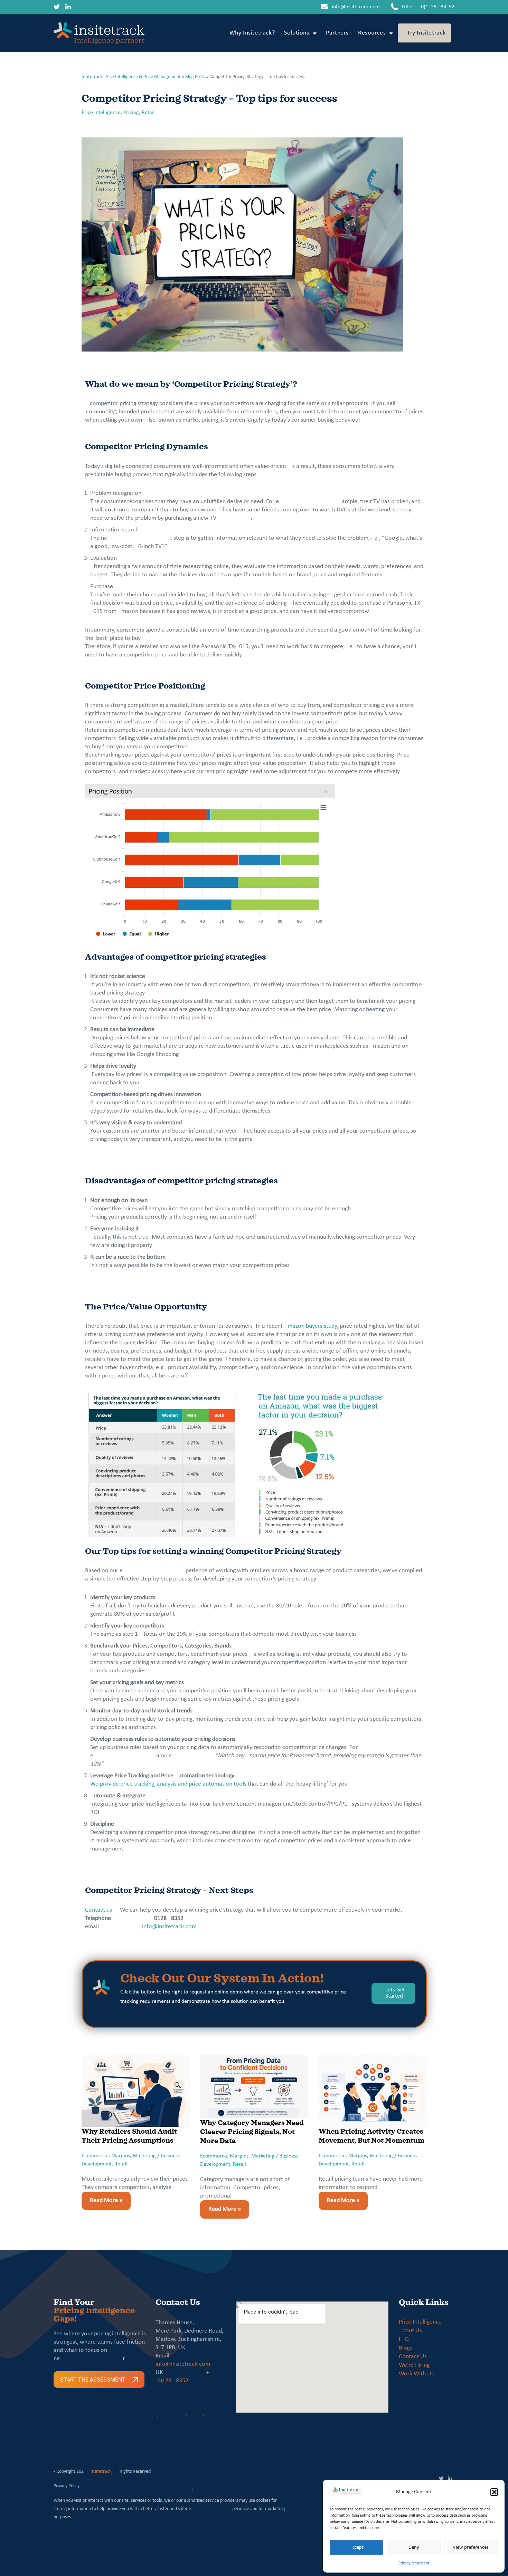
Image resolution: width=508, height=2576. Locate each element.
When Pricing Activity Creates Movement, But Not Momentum (371, 2136)
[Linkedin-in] (68, 7)
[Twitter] (57, 7)
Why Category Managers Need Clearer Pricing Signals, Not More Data (252, 2131)
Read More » (102, 2198)
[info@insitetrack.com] (324, 7)
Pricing (131, 113)
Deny (414, 2548)
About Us (410, 2331)
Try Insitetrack (426, 33)
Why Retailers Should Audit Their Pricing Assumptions (129, 2136)
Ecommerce (95, 2156)
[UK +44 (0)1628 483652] (394, 7)
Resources (372, 33)
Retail (148, 113)
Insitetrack (101, 2472)
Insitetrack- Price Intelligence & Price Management (131, 77)
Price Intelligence (101, 113)
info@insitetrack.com (356, 7)
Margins (121, 2156)
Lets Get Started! (395, 1993)
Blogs (406, 2348)
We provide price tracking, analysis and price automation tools (168, 1784)
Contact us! (100, 1910)
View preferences (471, 2548)
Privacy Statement (414, 2563)
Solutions (297, 33)
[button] (494, 2492)
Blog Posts (195, 77)
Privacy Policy (67, 2486)
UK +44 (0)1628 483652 (428, 7)
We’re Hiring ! (416, 2365)
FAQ (404, 2339)
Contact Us (413, 2357)
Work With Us (416, 2374)
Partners (337, 33)
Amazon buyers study (311, 1326)
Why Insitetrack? (252, 33)
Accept (356, 2548)
